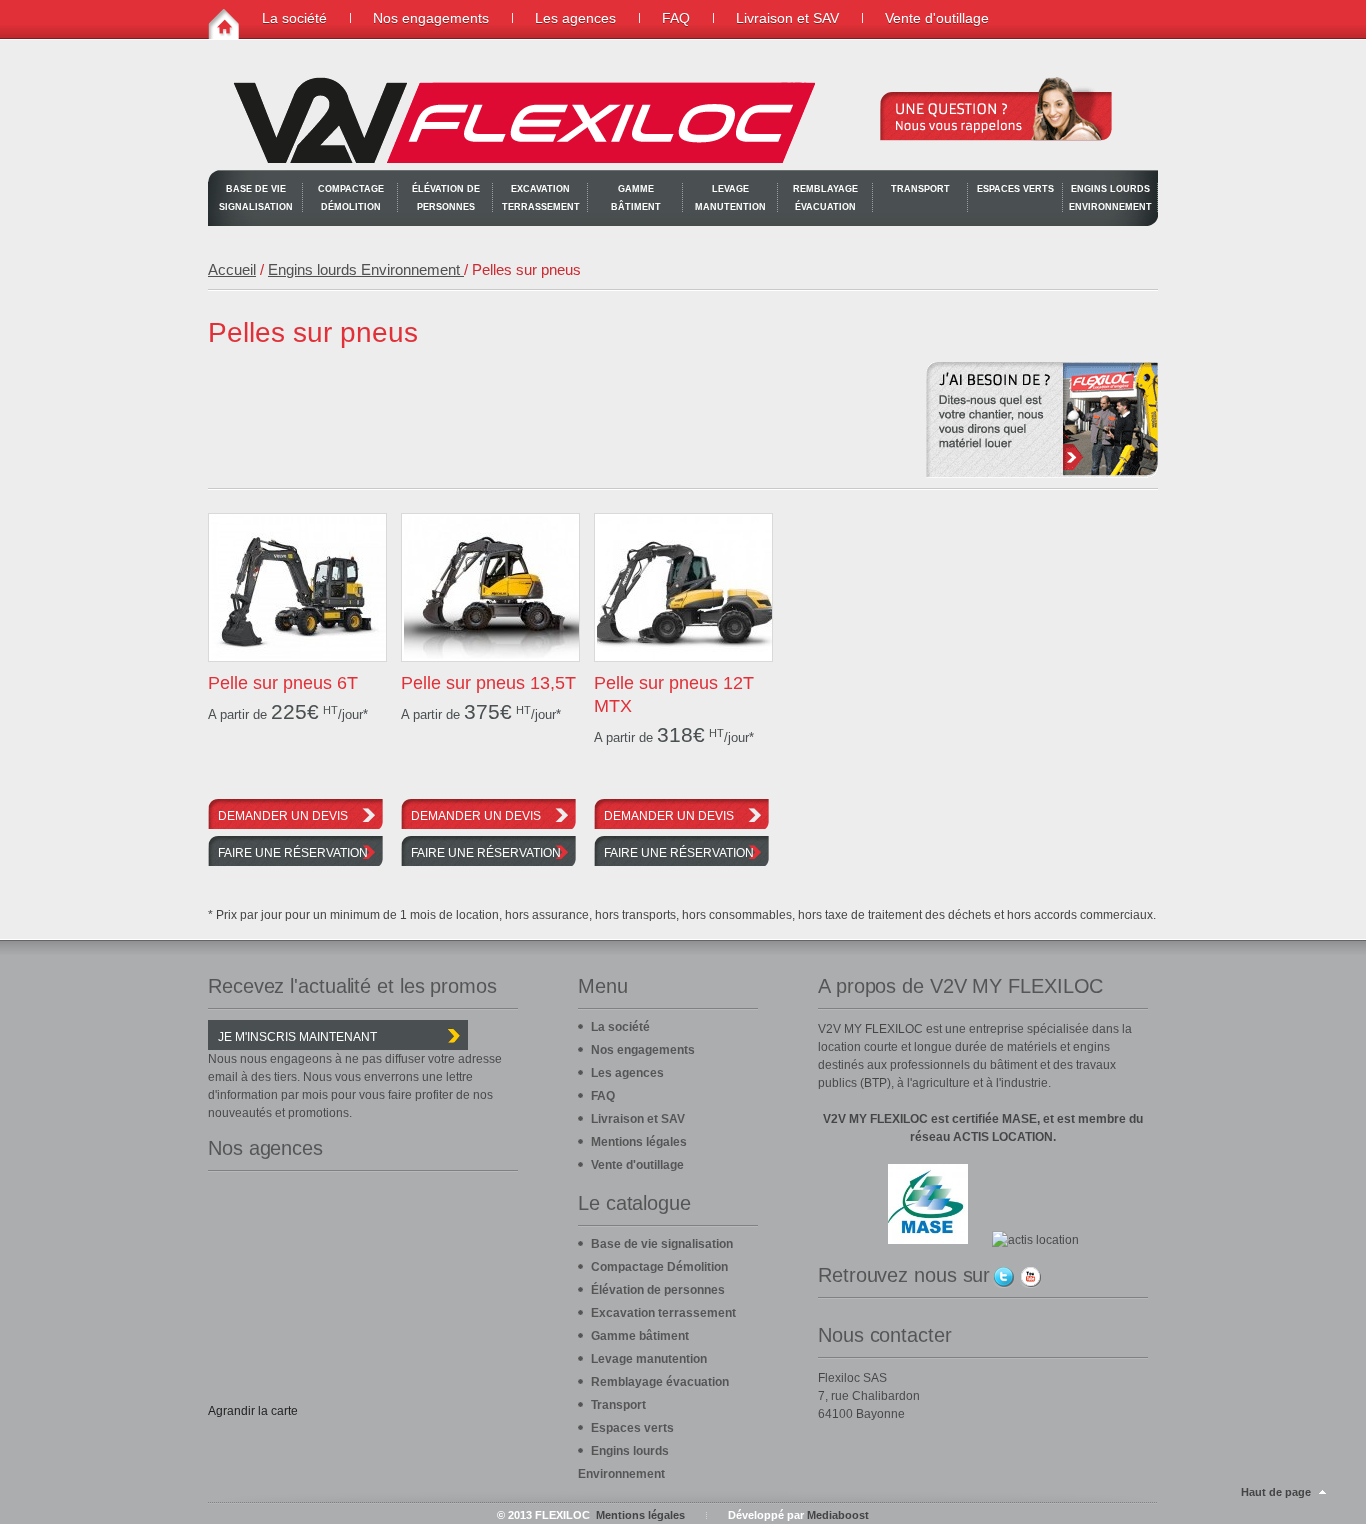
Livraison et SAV (787, 18)
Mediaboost (838, 1515)
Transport (920, 189)
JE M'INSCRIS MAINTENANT (297, 1037)
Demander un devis (283, 816)
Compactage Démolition (351, 198)
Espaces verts (1015, 189)
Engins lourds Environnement (1110, 198)
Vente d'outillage (937, 18)
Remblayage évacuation (825, 198)
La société (294, 18)
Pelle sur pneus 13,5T (488, 683)
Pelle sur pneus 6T (283, 683)
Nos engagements (431, 18)
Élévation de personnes (446, 198)
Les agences (575, 18)
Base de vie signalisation (256, 198)
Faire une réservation (293, 853)
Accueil (232, 269)
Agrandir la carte (253, 1411)
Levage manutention (730, 198)
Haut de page (1276, 1492)
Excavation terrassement (541, 198)
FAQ (676, 18)
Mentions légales (639, 1142)
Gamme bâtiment (636, 198)
